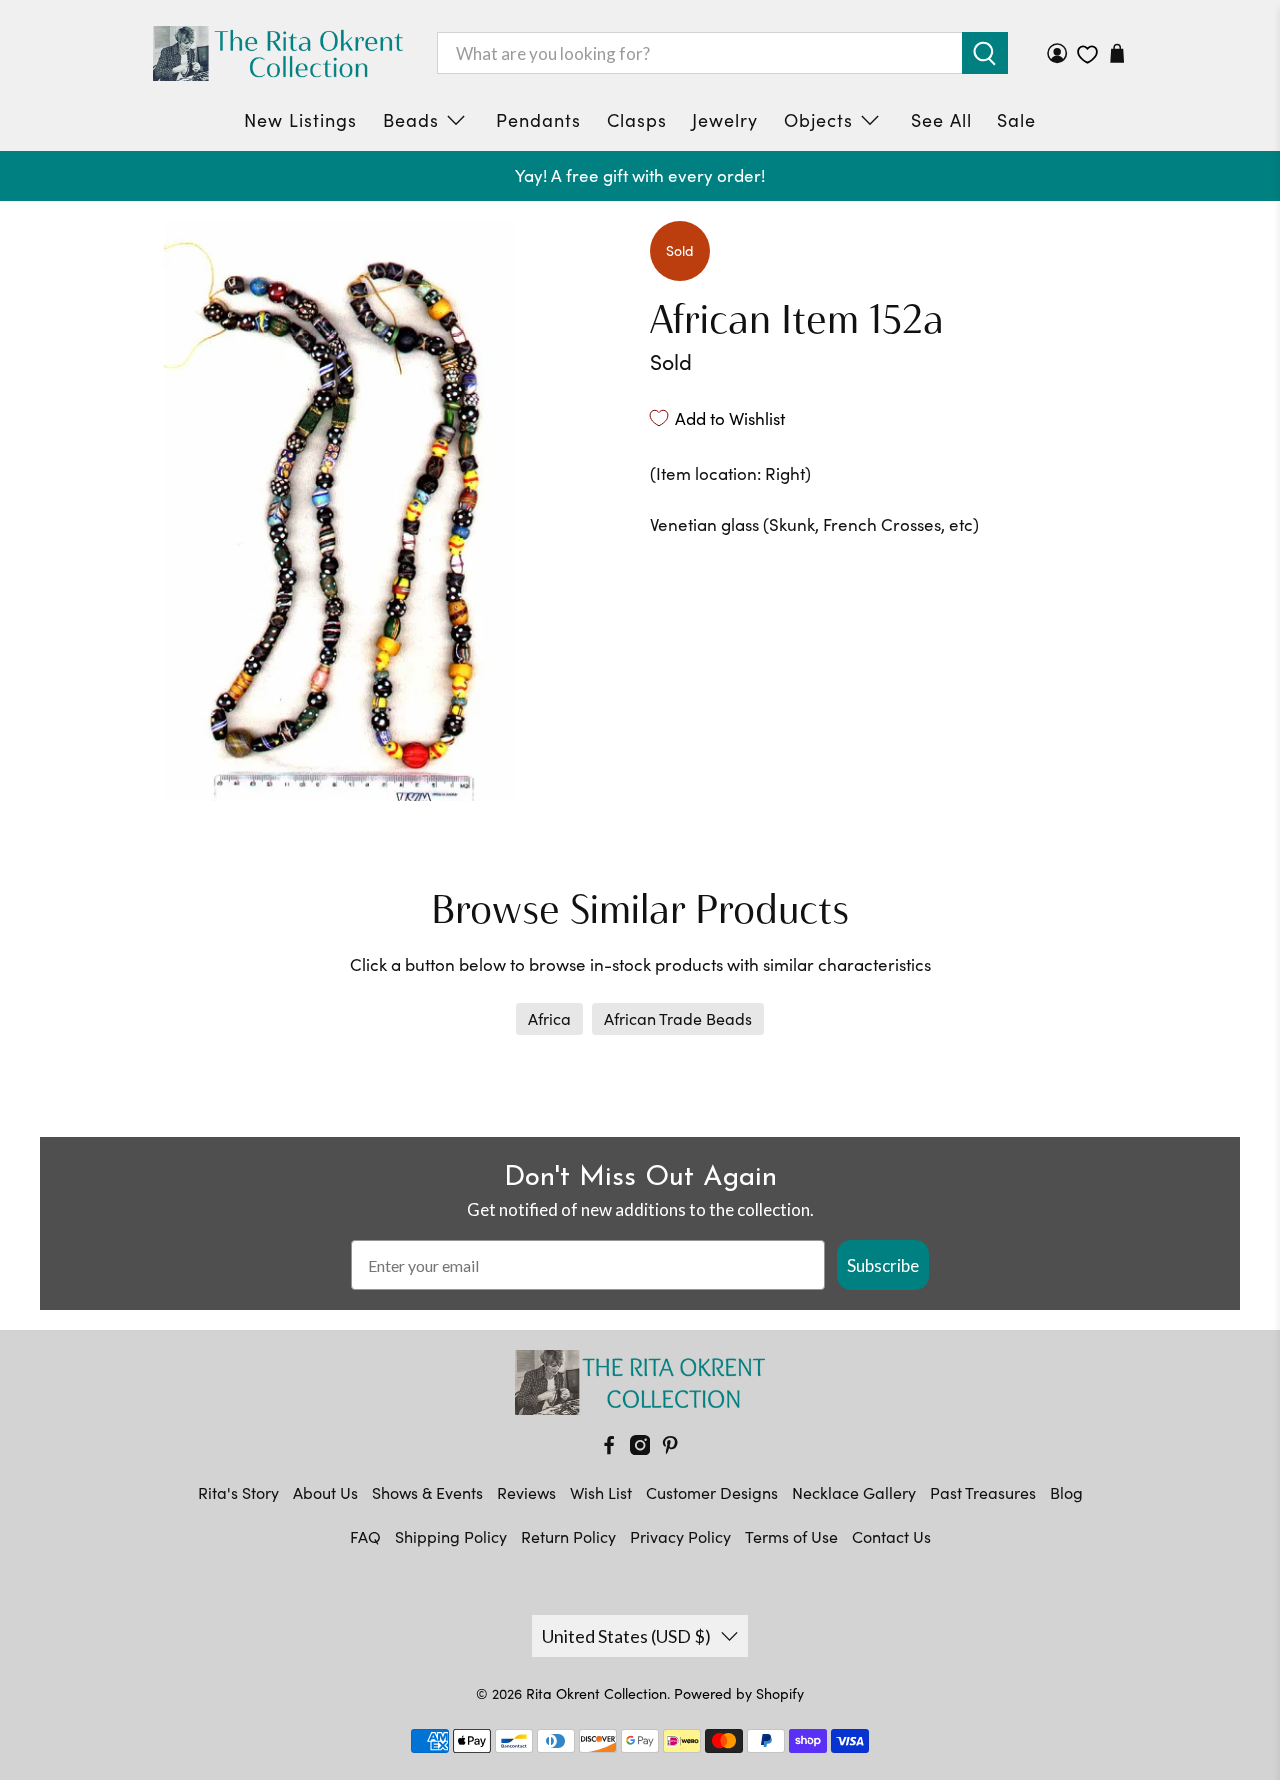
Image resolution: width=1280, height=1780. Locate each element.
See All (941, 120)
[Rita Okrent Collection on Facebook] (609, 1448)
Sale (1016, 120)
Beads (411, 120)
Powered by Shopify (739, 1693)
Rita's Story (238, 1492)
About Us (325, 1492)
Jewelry (725, 120)
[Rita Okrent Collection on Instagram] (640, 1448)
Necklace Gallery (854, 1492)
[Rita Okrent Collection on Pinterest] (670, 1448)
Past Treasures (983, 1492)
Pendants (538, 120)
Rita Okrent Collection (596, 1693)
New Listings (300, 120)
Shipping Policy (451, 1536)
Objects (818, 120)
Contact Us (891, 1536)
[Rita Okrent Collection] (278, 54)
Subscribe (883, 1265)
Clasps (637, 120)
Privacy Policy (680, 1536)
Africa (549, 1018)
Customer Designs (712, 1492)
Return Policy (568, 1536)
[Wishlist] (1087, 54)
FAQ (365, 1536)
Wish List (601, 1492)
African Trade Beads (678, 1018)
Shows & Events (427, 1492)
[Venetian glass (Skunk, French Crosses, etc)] (340, 511)
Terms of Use (791, 1536)
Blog (1066, 1492)
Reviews (526, 1492)
